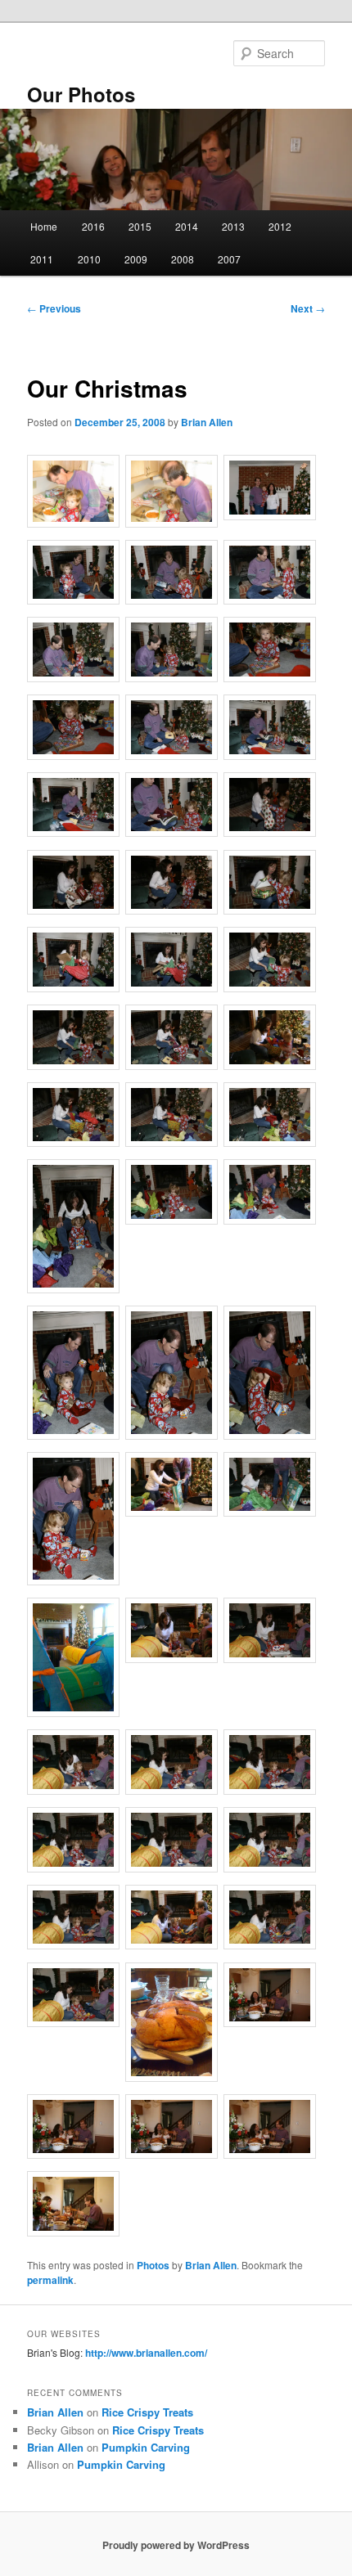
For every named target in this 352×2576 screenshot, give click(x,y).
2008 (183, 259)
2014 (187, 226)
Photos (153, 2265)
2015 (140, 226)
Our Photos (81, 94)
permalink (50, 2280)
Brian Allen (207, 422)
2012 (280, 226)
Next (308, 308)
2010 (89, 259)
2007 (229, 259)
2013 (233, 226)
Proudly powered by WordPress (176, 2545)
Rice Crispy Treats (147, 2412)
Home (44, 226)
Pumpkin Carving (146, 2447)
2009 (136, 259)
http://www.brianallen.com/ (146, 2353)
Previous (54, 308)
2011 (42, 259)
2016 (93, 226)
